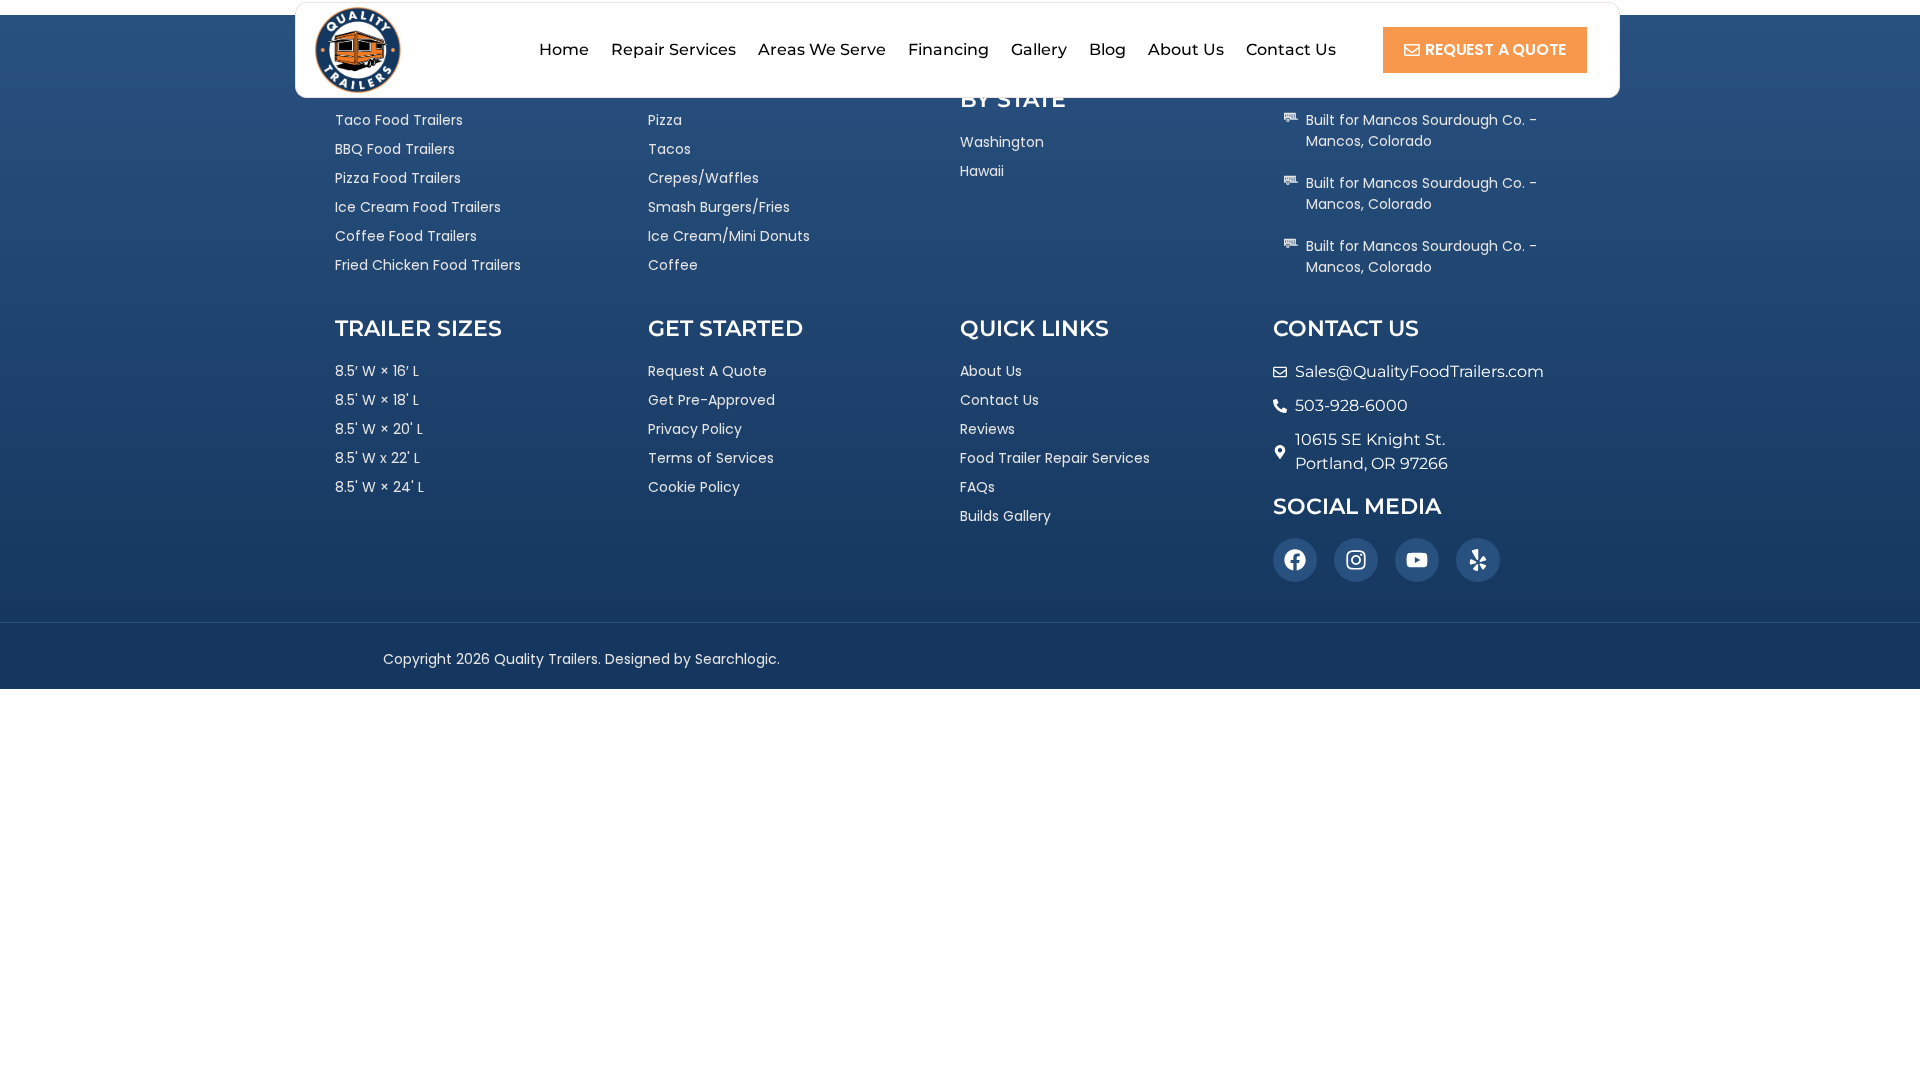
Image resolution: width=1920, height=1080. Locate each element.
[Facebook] (1295, 560)
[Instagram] (1356, 560)
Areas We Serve (822, 49)
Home (564, 49)
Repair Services (673, 49)
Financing (948, 49)
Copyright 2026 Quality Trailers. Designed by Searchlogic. (581, 659)
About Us (1186, 49)
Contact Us (1291, 49)
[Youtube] (1417, 560)
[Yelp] (1478, 560)
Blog (1107, 49)
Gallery (1039, 49)
